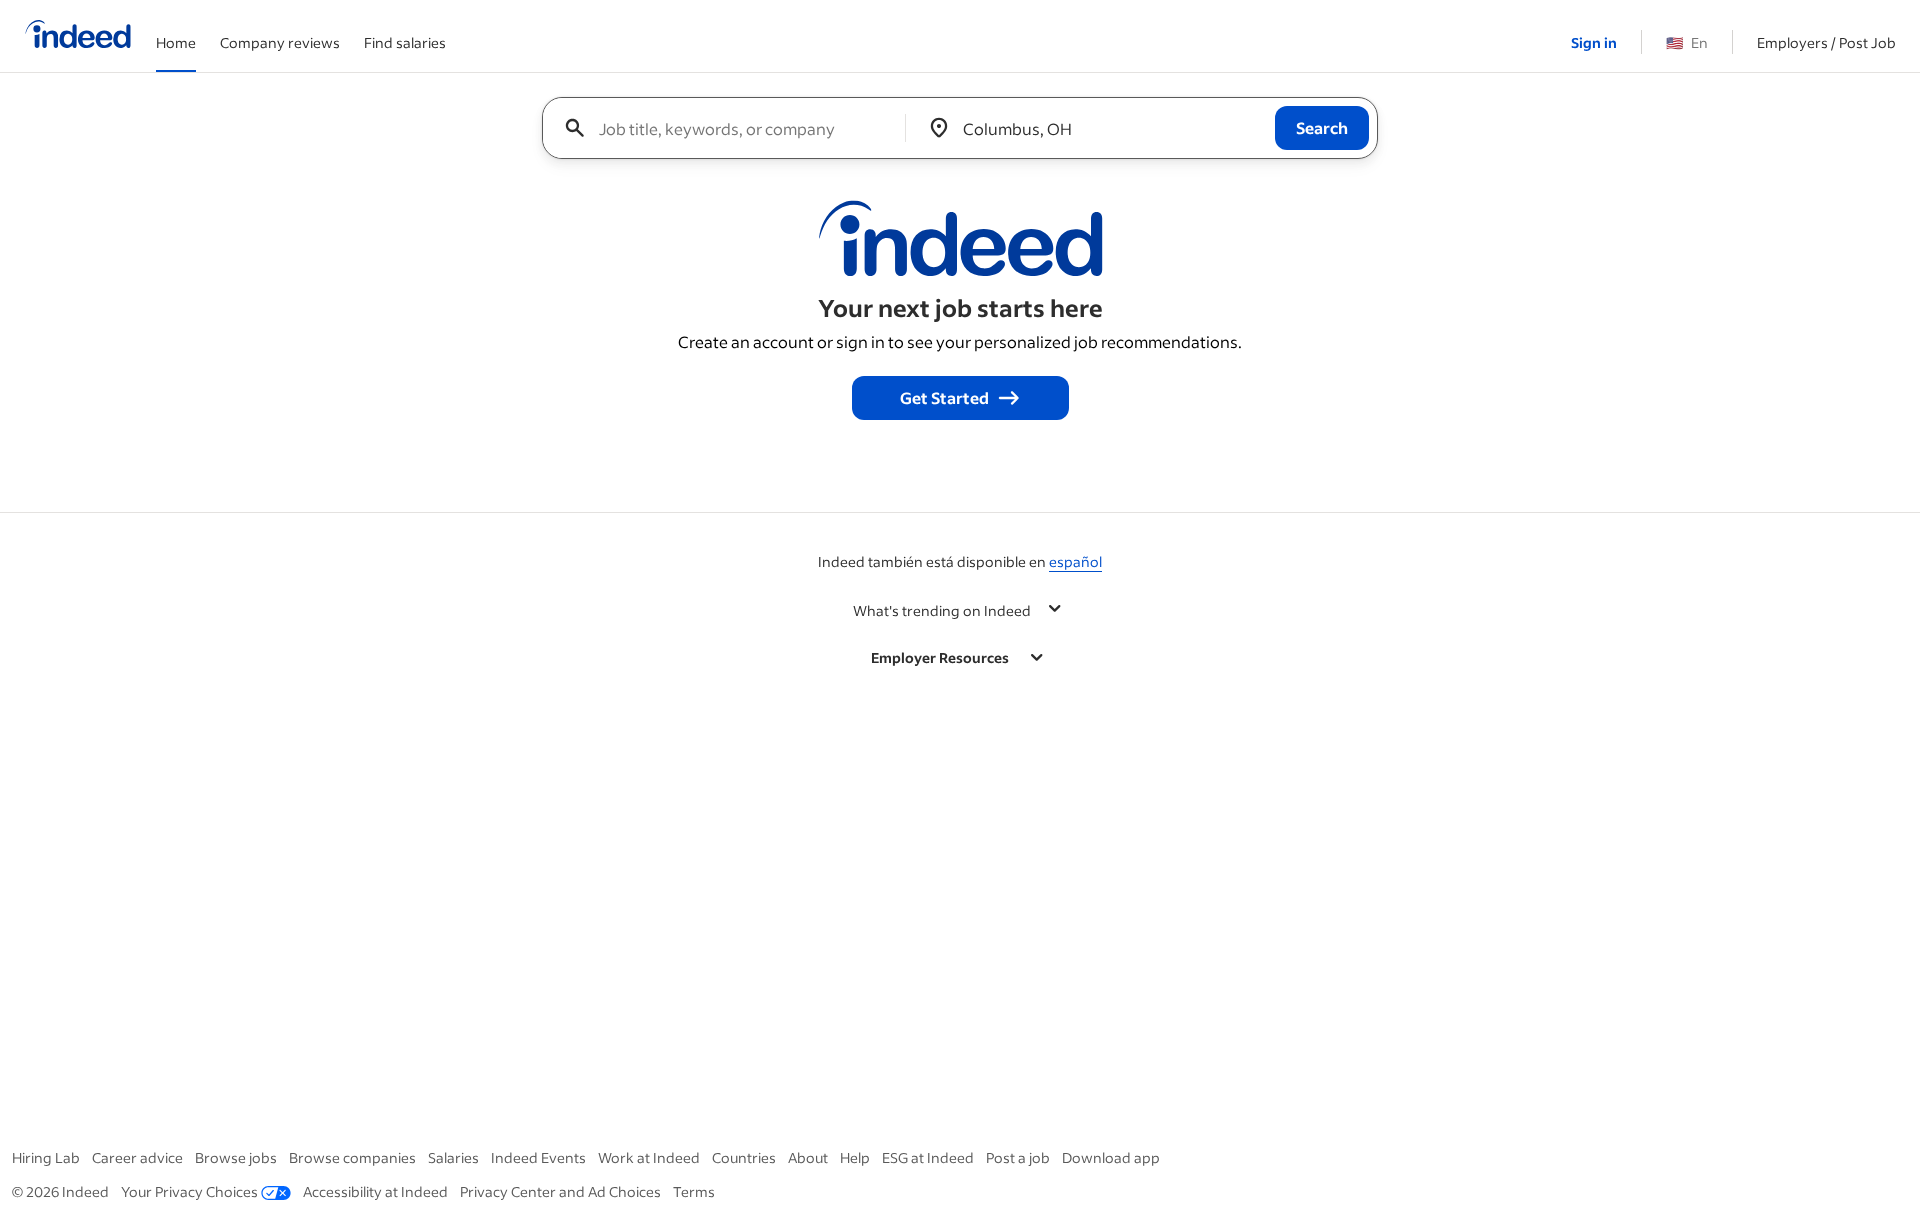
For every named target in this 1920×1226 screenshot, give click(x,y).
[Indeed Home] (78, 36)
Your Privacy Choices (189, 1191)
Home (176, 42)
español (1075, 561)
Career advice (137, 1157)
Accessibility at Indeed (375, 1191)
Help (855, 1157)
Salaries (453, 1157)
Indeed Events (538, 1157)
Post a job (1018, 1157)
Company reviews (280, 42)
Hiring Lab (46, 1157)
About (808, 1157)
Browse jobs (236, 1157)
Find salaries (405, 42)
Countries (744, 1157)
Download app (1111, 1157)
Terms (694, 1191)
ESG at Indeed (928, 1157)
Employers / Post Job (1826, 42)
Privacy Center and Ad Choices (560, 1191)
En (1687, 42)
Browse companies (352, 1157)
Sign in (1594, 42)
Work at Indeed (649, 1157)
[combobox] (731, 128)
